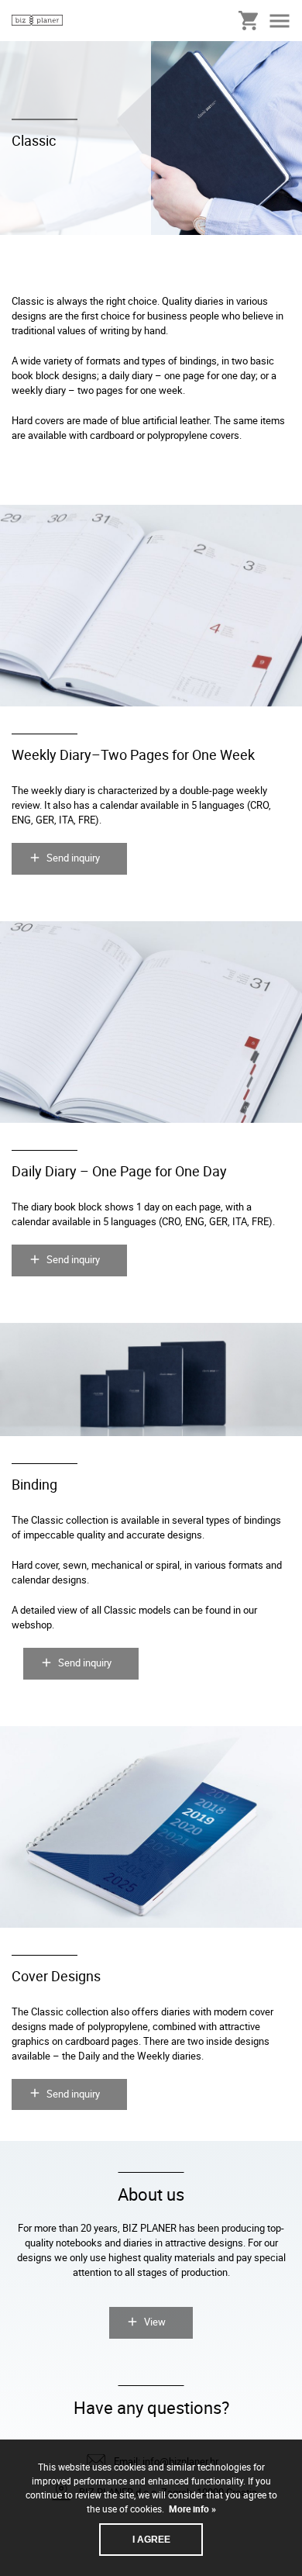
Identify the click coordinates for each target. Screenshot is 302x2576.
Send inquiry (73, 858)
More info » (191, 2509)
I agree (151, 2540)
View (155, 2322)
